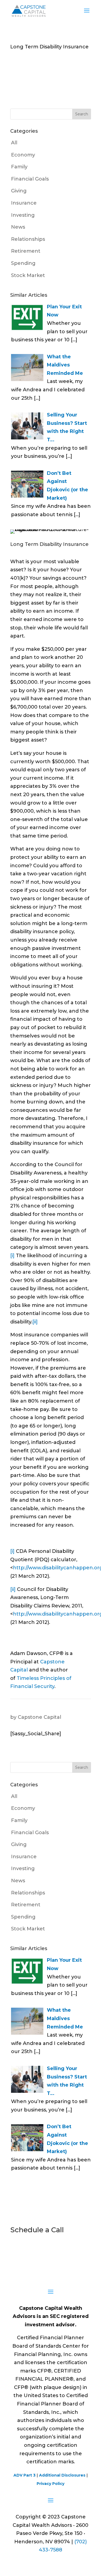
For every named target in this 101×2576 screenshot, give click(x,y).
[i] (12, 1256)
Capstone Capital (39, 1717)
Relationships (28, 239)
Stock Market (28, 275)
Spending (23, 263)
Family (19, 167)
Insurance (24, 203)
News (18, 227)
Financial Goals (30, 179)
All (14, 143)
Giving (19, 191)
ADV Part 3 (25, 2475)
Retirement (26, 251)
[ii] (35, 1322)
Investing (23, 215)
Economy (23, 155)
